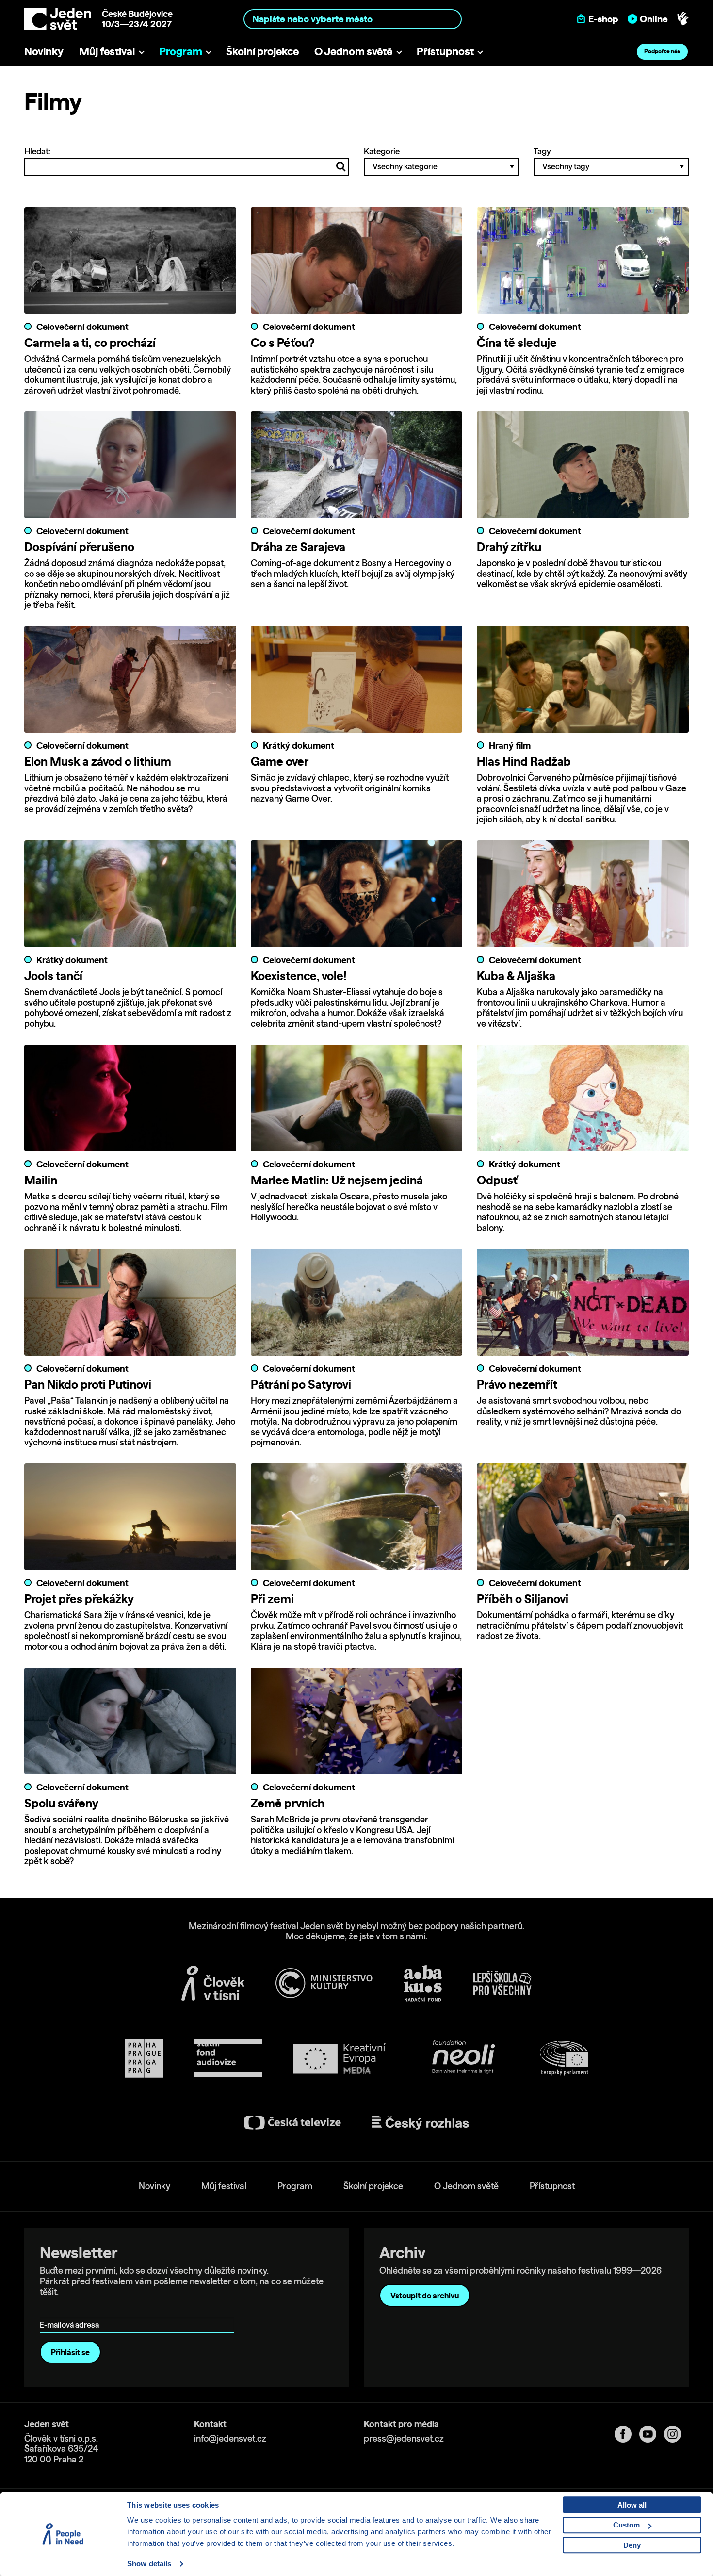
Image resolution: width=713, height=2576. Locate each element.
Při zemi (272, 1599)
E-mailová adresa (72, 2311)
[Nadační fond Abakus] (423, 1983)
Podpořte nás (662, 51)
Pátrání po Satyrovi (301, 1384)
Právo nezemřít (517, 1384)
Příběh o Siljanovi (523, 1599)
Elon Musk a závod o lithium (98, 761)
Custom (626, 2525)
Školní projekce (262, 51)
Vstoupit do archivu (425, 2296)
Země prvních (288, 1803)
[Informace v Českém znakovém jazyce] (683, 19)
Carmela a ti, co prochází (90, 343)
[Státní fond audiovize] (228, 2059)
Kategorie (382, 151)
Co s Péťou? (283, 343)
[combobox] (353, 19)
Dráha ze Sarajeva (298, 547)
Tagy (542, 151)
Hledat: (37, 151)
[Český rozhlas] (421, 2123)
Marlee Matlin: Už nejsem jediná (337, 1180)
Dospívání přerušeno (79, 547)
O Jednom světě (353, 51)
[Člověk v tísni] (213, 1983)
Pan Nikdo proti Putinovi (88, 1384)
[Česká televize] (292, 2123)
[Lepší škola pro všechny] (502, 1983)
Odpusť (497, 1180)
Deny (632, 2545)
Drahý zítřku (509, 547)
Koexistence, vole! (299, 976)
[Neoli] (463, 2059)
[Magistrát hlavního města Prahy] (144, 2058)
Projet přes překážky (79, 1599)
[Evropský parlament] (564, 2058)
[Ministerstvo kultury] (324, 1983)
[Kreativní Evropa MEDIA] (340, 2059)
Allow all (632, 2505)
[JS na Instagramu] (676, 2434)
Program (181, 51)
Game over (280, 761)
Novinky (44, 51)
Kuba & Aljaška (516, 976)
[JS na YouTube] (652, 2434)
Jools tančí (53, 976)
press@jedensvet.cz (404, 2438)
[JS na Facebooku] (627, 2434)
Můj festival (107, 51)
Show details (149, 2564)
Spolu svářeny (61, 1803)
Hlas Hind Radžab (524, 761)
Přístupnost (445, 51)
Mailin (41, 1180)
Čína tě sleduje (517, 343)
